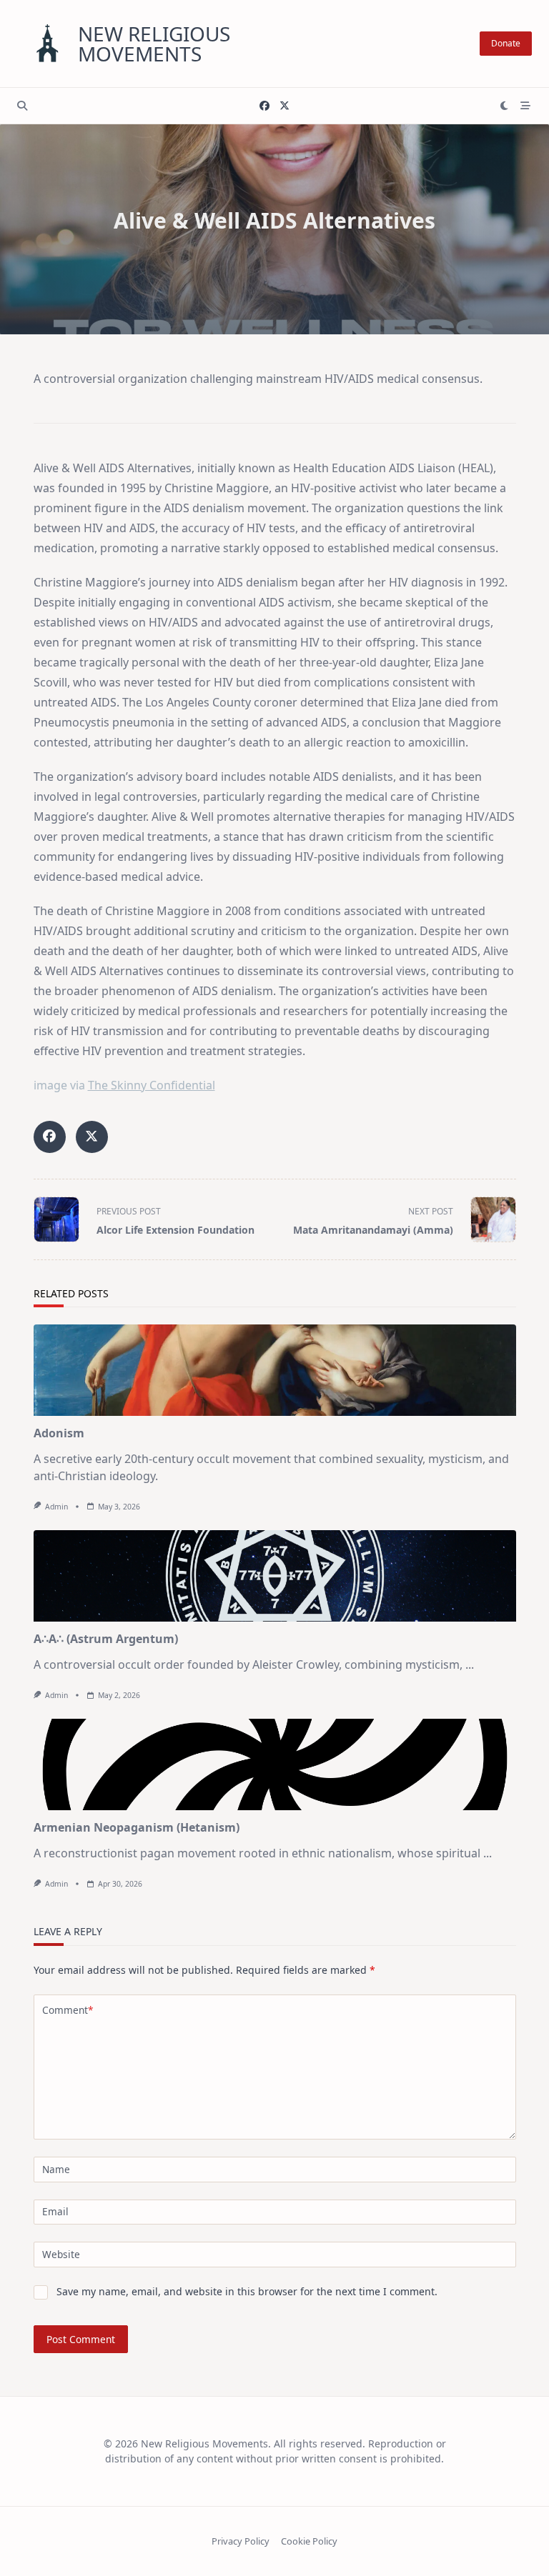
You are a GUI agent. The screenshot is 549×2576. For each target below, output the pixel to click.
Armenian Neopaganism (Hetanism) (137, 1827)
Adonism (59, 1433)
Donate (506, 43)
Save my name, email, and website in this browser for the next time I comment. (247, 2291)
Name (56, 2169)
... (470, 1664)
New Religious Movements (154, 44)
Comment (68, 2010)
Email (55, 2211)
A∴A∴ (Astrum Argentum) (106, 1639)
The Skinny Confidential (152, 1085)
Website (61, 2254)
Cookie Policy (309, 2541)
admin (56, 1507)
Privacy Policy (241, 2541)
